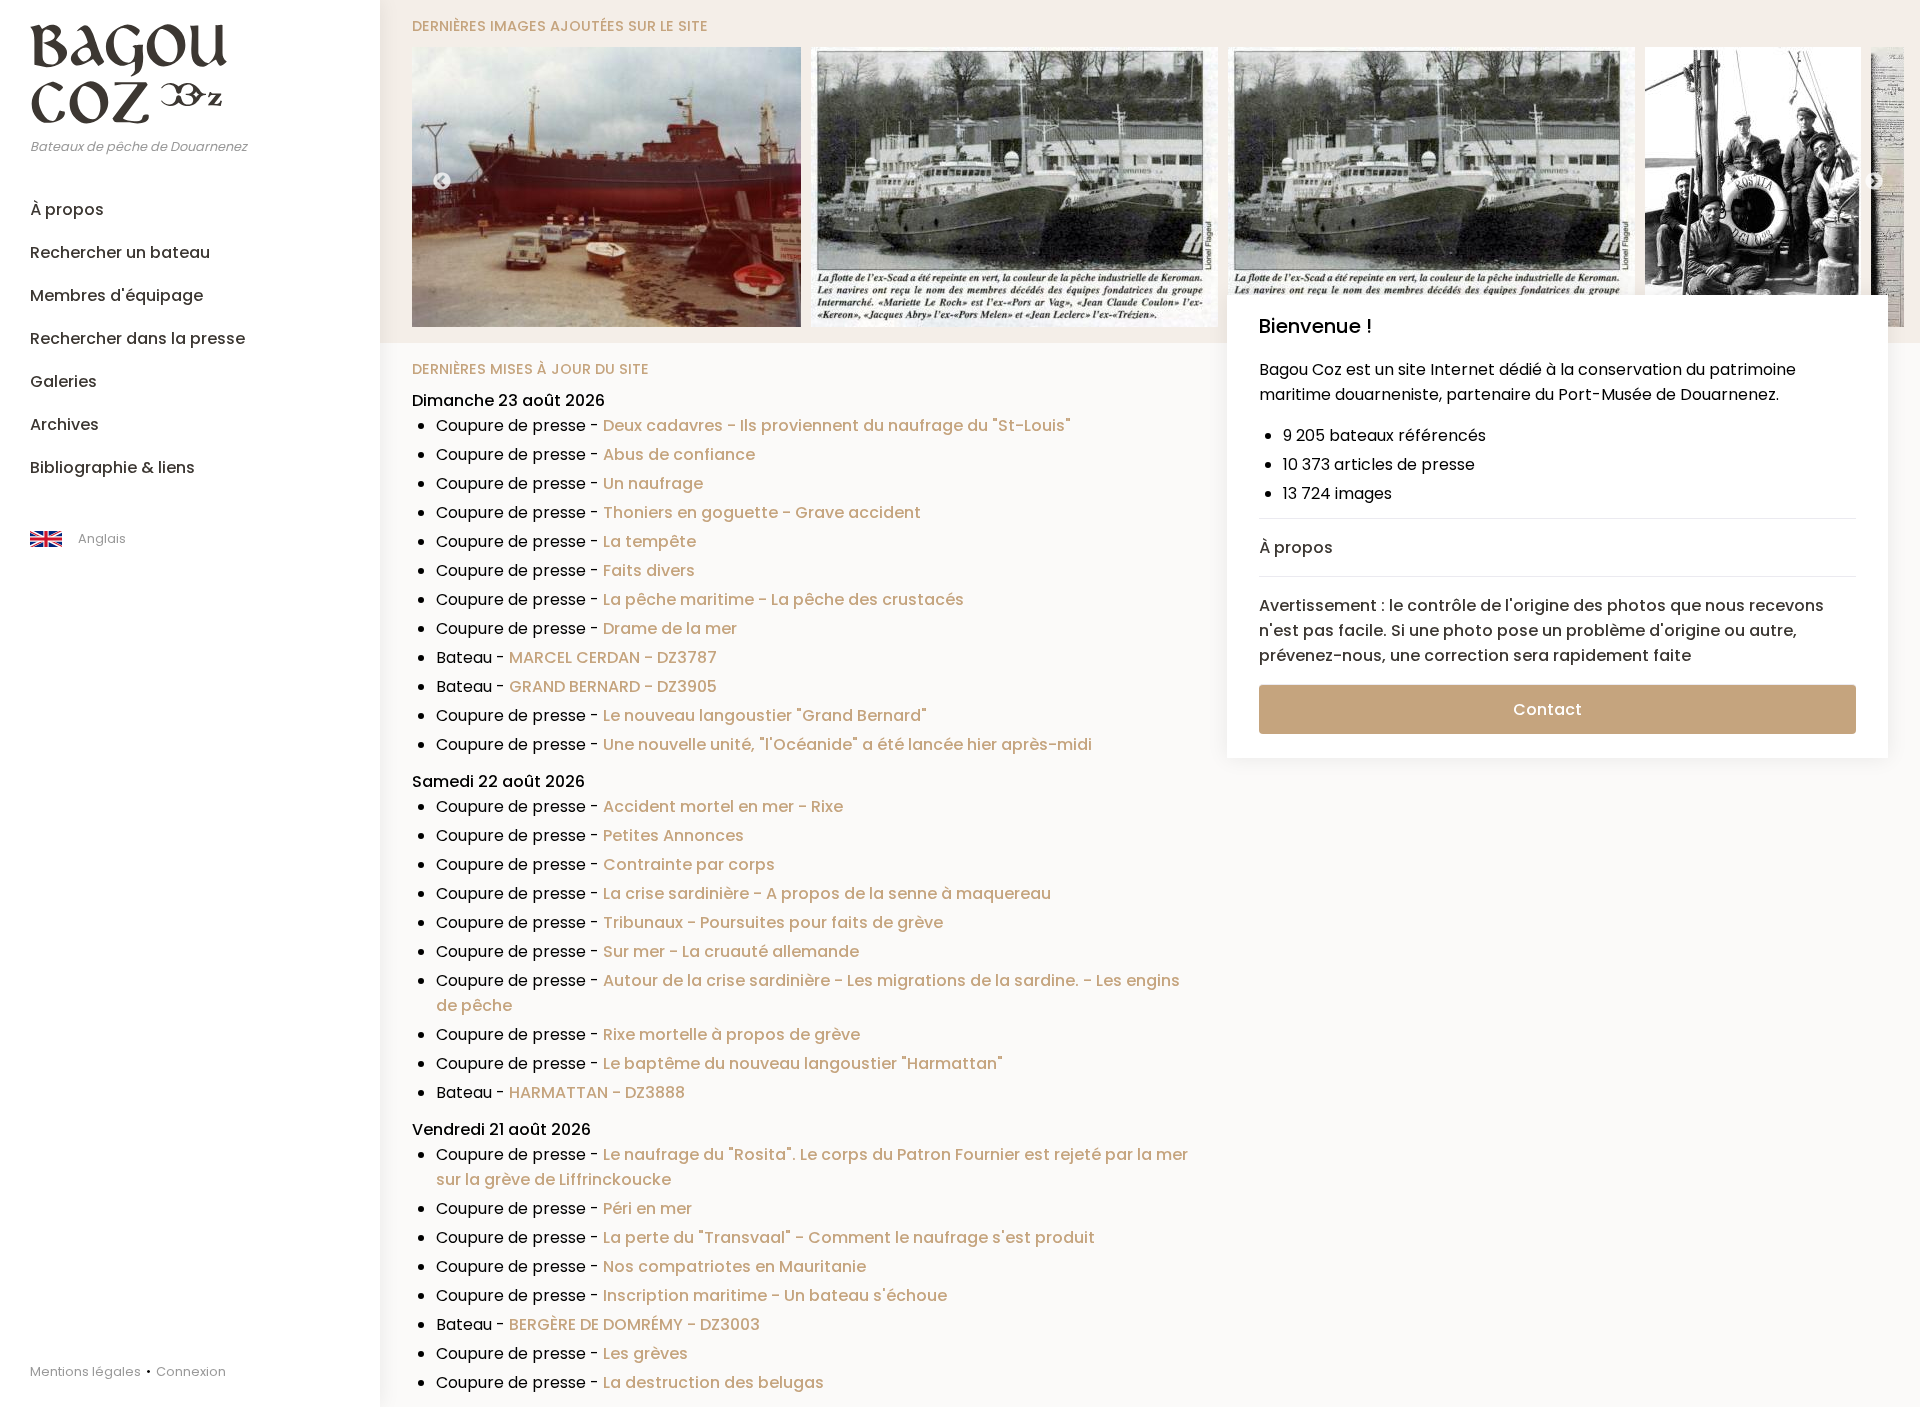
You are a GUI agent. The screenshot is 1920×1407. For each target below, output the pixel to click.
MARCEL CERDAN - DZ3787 (613, 657)
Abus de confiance (679, 454)
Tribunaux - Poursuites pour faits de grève (773, 922)
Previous (442, 182)
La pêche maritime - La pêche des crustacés (783, 599)
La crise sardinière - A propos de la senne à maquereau (827, 893)
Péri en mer (647, 1208)
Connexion (191, 1371)
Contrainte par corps (689, 864)
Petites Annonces (673, 835)
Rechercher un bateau (120, 252)
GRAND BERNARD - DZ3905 (613, 686)
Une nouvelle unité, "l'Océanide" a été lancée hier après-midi (847, 744)
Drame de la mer (670, 628)
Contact (1547, 709)
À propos (67, 209)
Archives (64, 424)
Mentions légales (85, 1371)
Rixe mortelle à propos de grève (731, 1034)
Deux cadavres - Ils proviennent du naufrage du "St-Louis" (837, 425)
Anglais (102, 538)
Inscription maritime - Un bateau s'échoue (775, 1295)
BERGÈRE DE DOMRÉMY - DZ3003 (634, 1324)
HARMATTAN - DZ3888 (597, 1092)
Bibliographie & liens (112, 467)
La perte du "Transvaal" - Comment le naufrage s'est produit (849, 1237)
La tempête (649, 541)
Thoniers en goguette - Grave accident (762, 512)
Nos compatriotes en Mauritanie (734, 1266)
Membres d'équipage (116, 295)
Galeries (63, 381)
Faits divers (649, 570)
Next (1874, 182)
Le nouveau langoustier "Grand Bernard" (765, 715)
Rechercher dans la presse (137, 338)
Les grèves (645, 1353)
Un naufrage (653, 483)
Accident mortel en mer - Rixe (723, 806)
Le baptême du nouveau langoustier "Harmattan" (803, 1063)
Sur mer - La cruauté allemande (731, 951)
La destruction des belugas (713, 1382)
